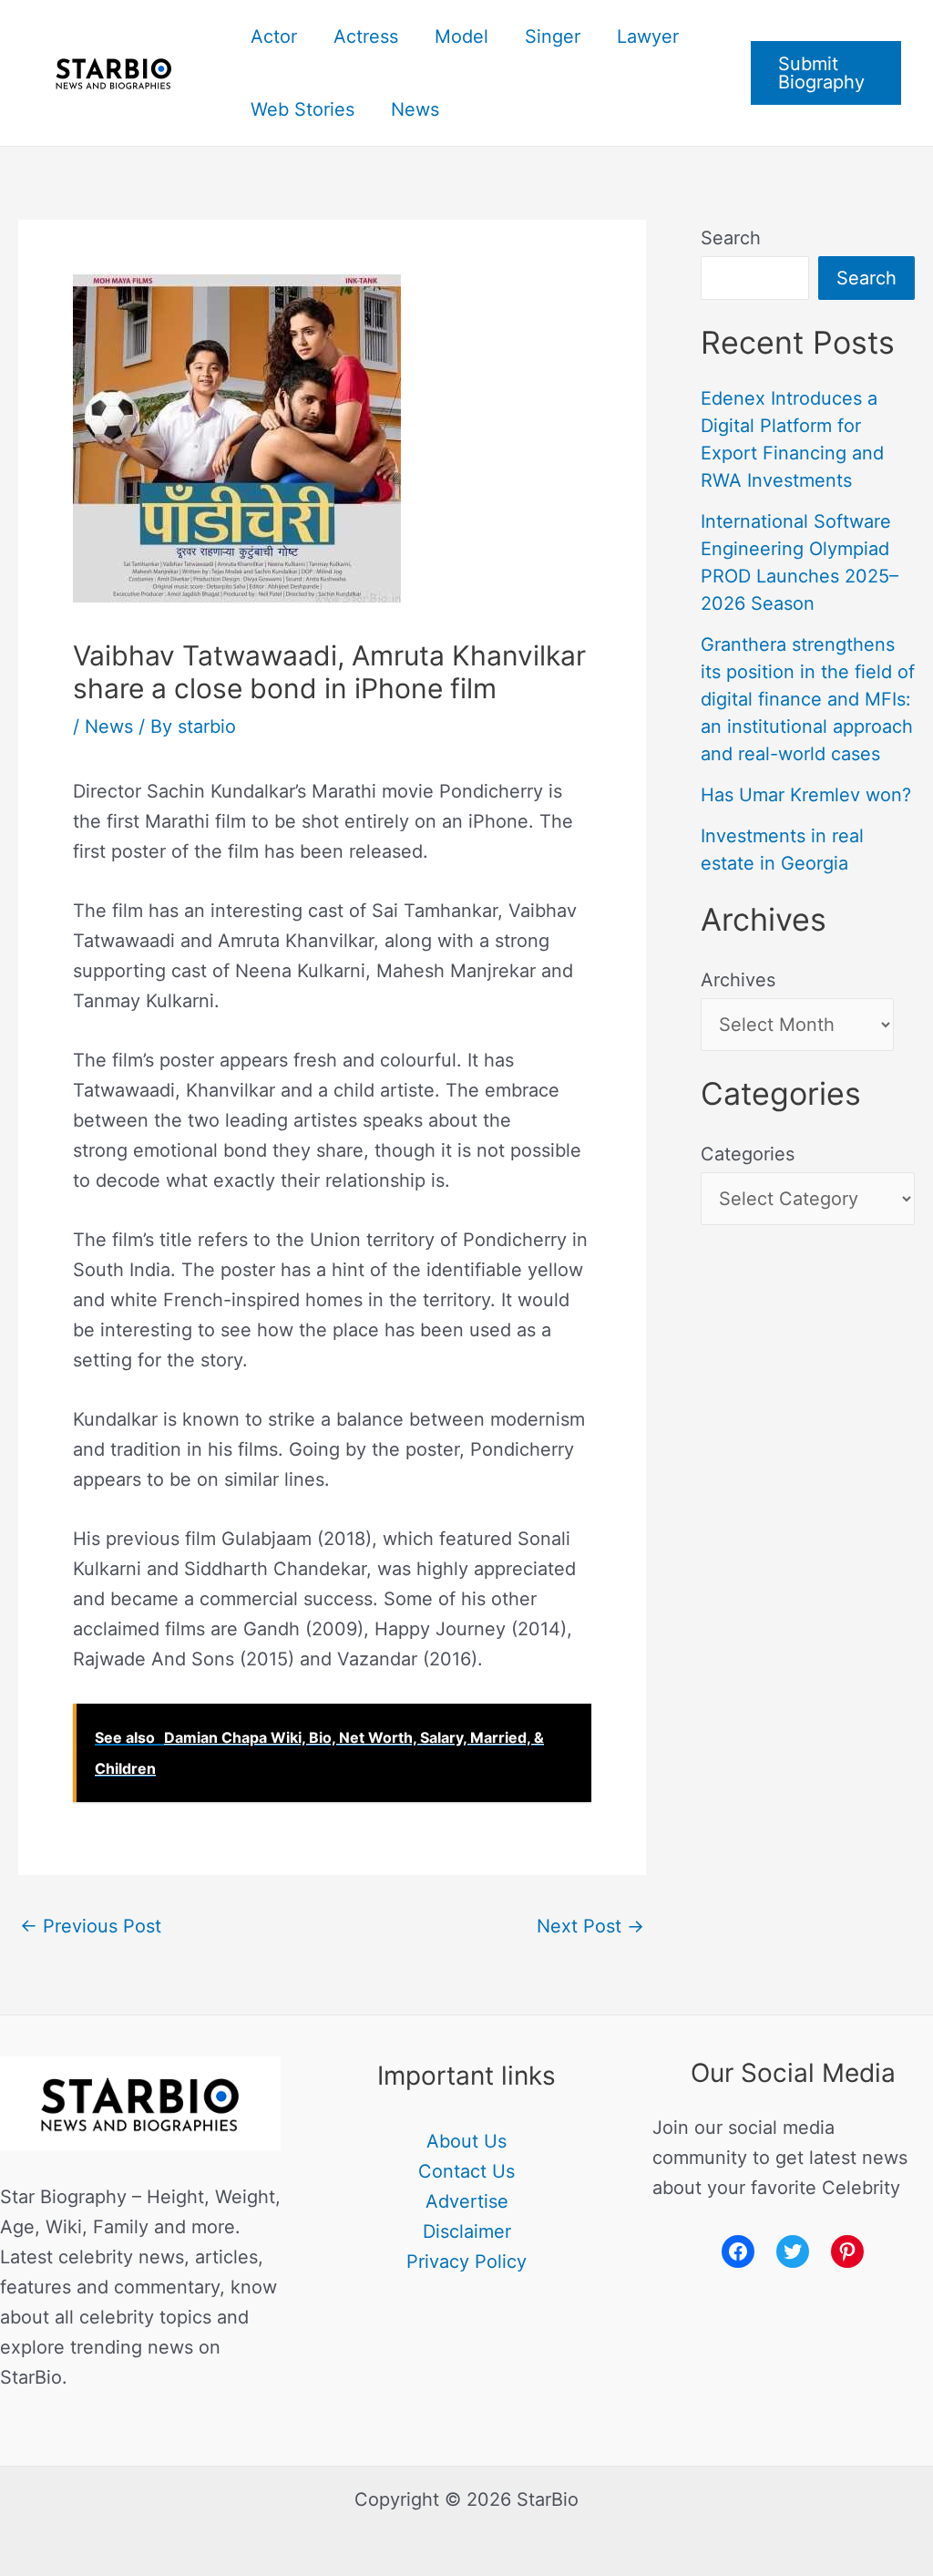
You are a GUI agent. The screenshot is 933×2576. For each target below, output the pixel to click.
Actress (366, 36)
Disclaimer (467, 2231)
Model (461, 36)
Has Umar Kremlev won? (806, 795)
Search (731, 238)
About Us (466, 2141)
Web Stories (302, 109)
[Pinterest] (847, 2251)
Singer (553, 36)
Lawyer (648, 36)
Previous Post (91, 1926)
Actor (274, 36)
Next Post (590, 1926)
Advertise (467, 2201)
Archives (738, 980)
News (415, 109)
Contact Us (466, 2171)
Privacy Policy (466, 2262)
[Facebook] (738, 2251)
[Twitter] (793, 2251)
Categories (748, 1154)
